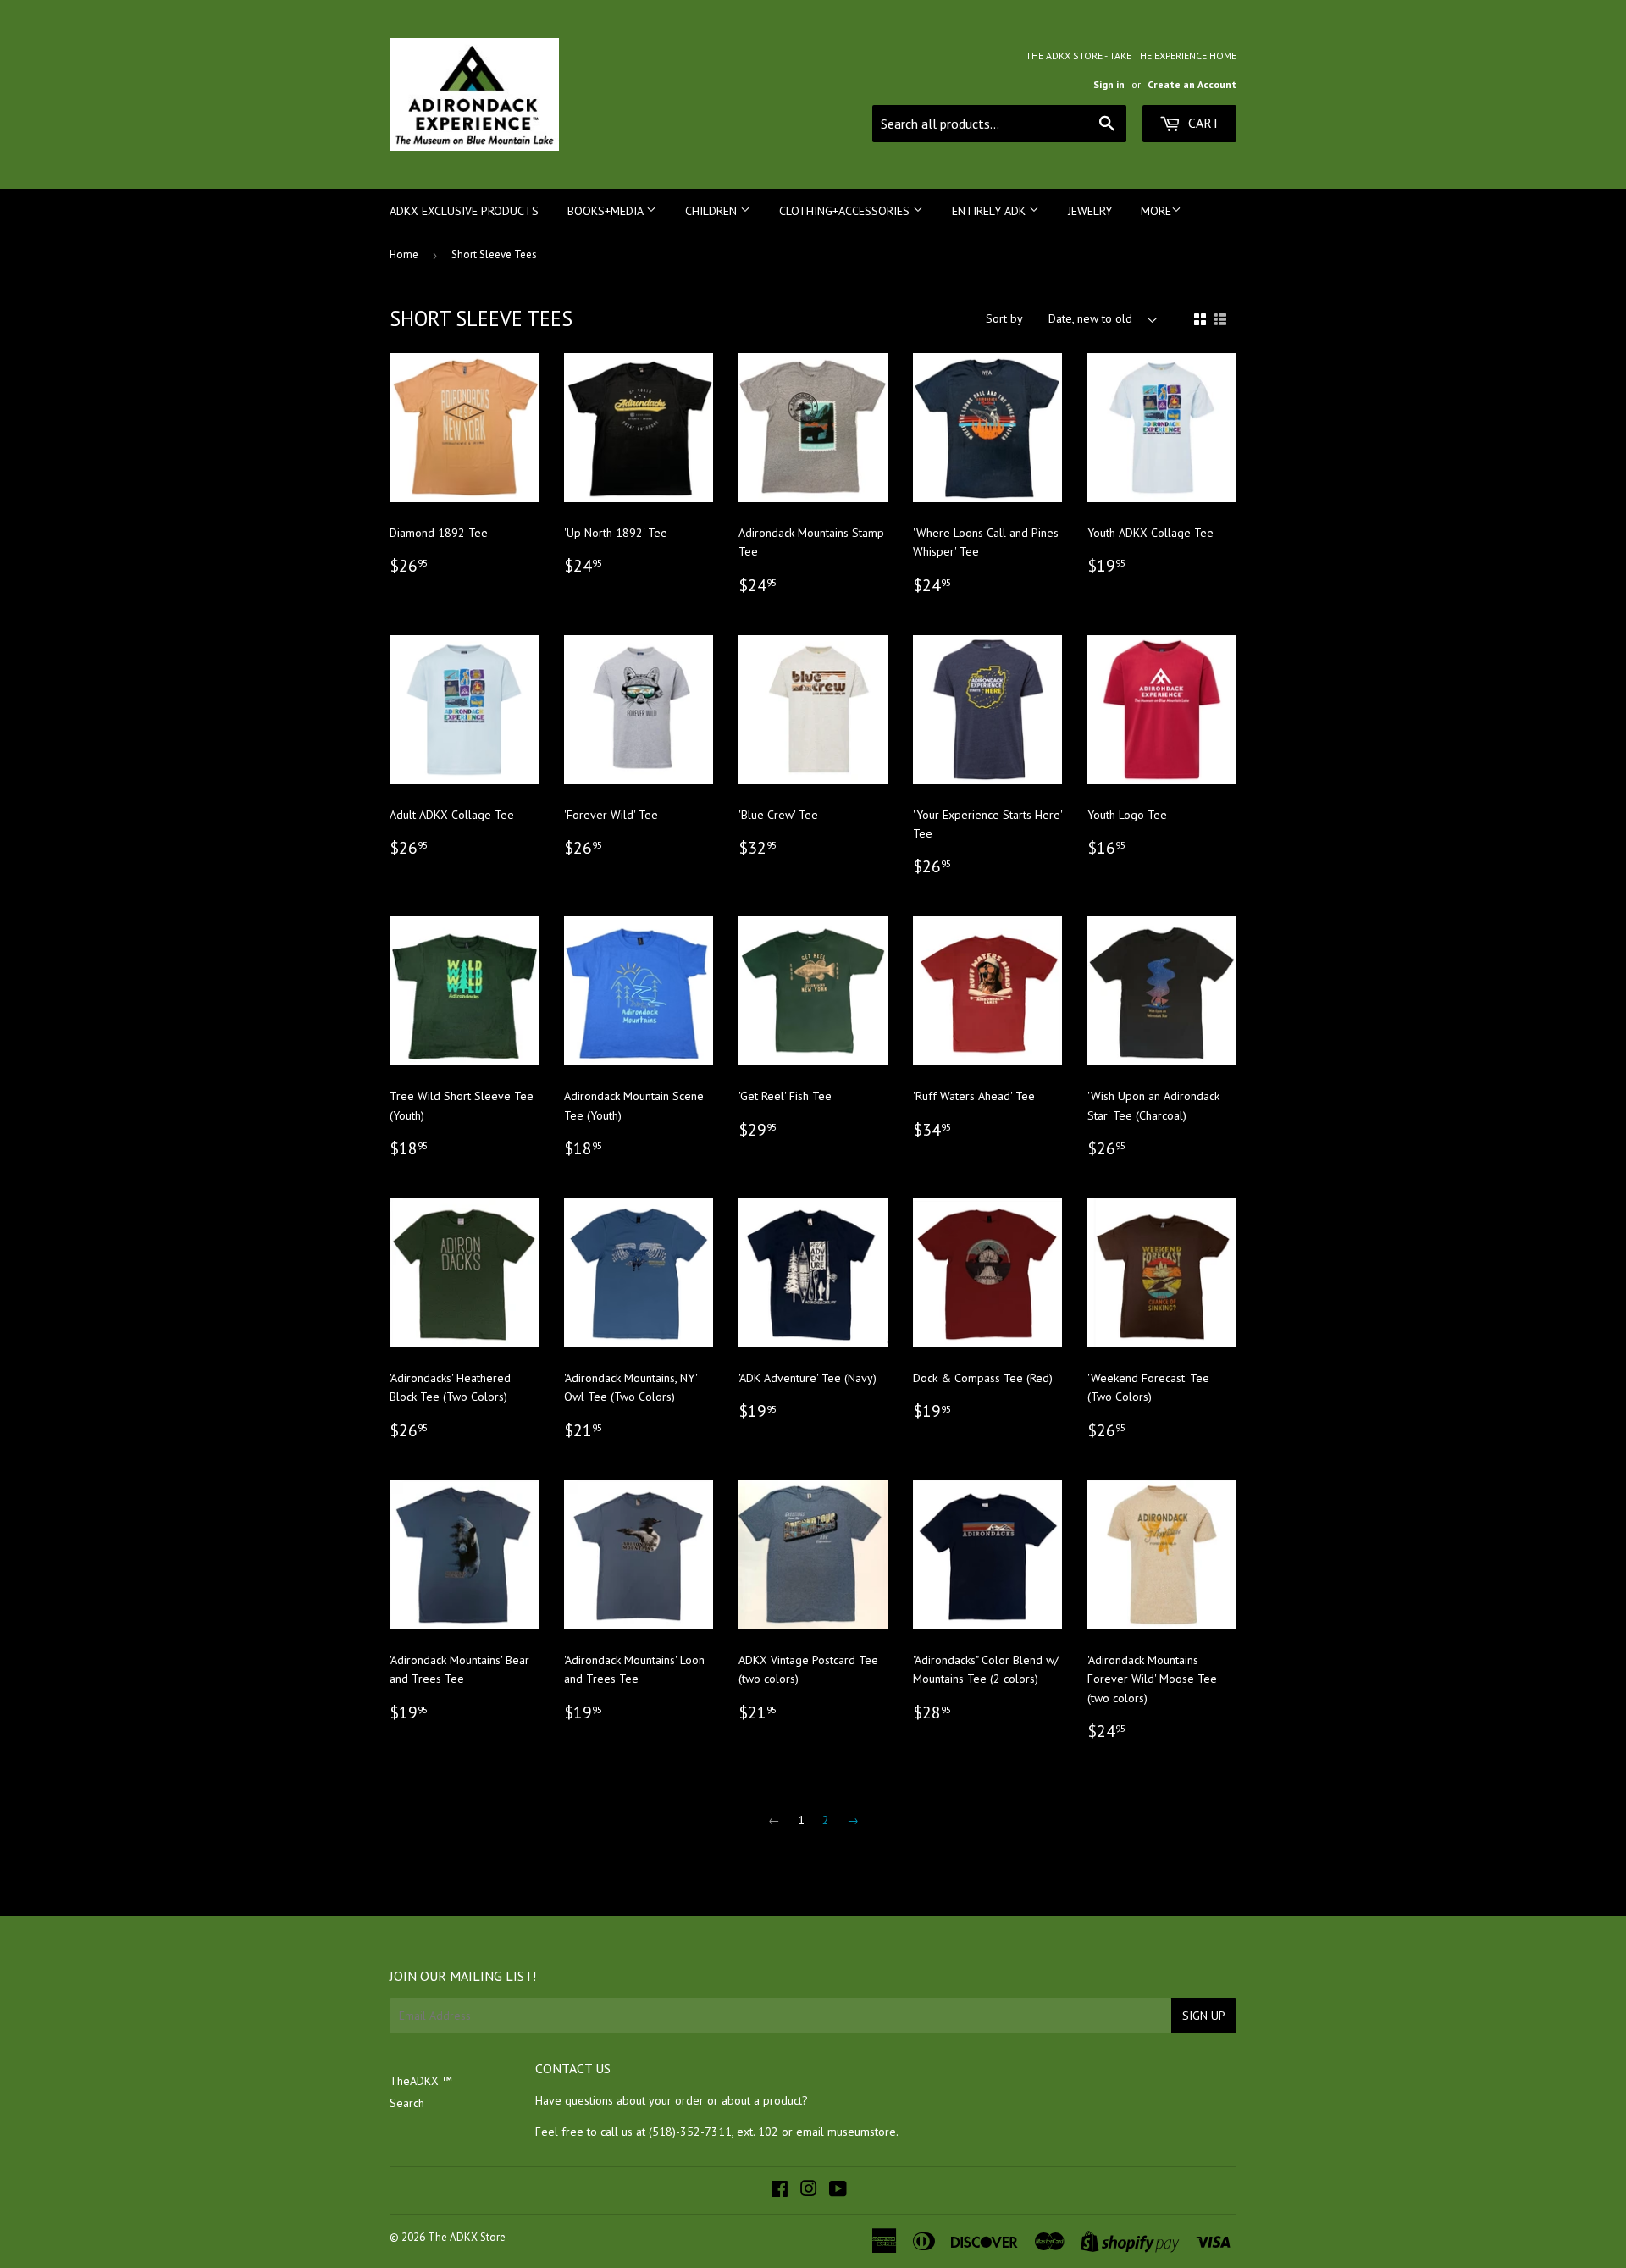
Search (407, 2103)
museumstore (862, 2132)
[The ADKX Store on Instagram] (809, 2191)
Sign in (1109, 84)
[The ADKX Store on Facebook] (780, 2191)
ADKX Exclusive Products (464, 211)
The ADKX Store (467, 2237)
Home (404, 254)
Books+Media (607, 211)
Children (713, 211)
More (1156, 211)
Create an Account (1192, 84)
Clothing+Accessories (846, 211)
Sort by (1004, 318)
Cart (1202, 123)
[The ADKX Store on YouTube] (838, 2191)
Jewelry (1090, 211)
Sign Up (1204, 2016)
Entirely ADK (990, 211)
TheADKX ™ (421, 2081)
